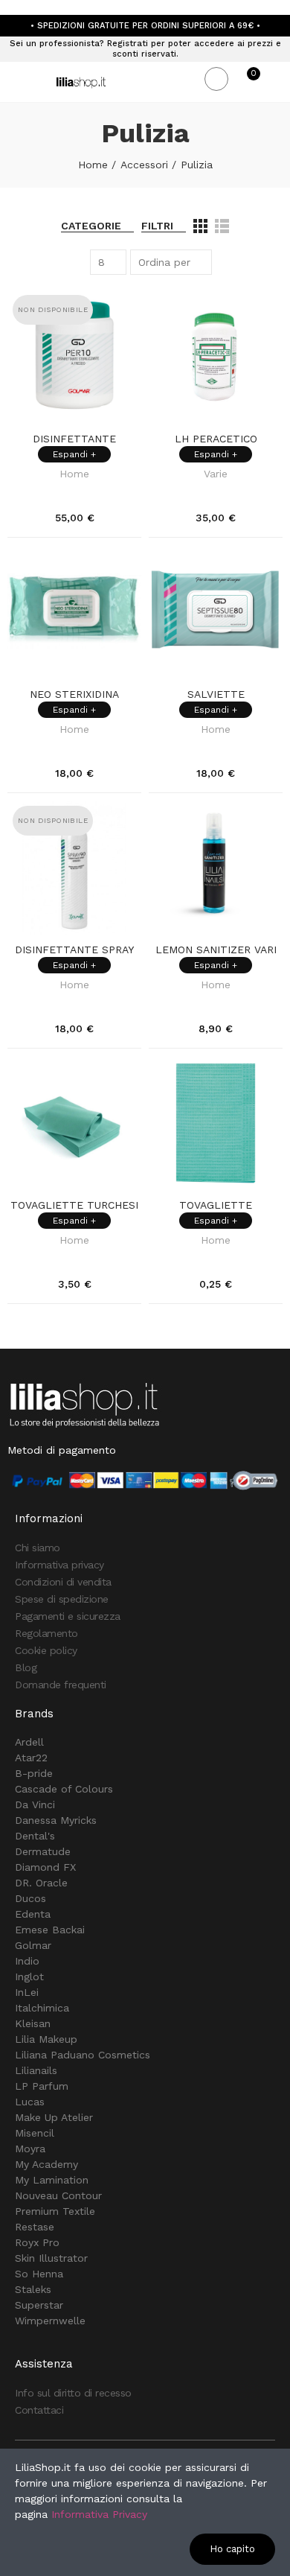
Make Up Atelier (54, 2117)
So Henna (39, 2274)
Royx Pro (37, 2242)
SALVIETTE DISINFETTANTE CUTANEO (216, 695)
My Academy (46, 2164)
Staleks (33, 2289)
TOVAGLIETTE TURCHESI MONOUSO (74, 1206)
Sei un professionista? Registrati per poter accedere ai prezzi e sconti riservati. (145, 49)
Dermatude (43, 1851)
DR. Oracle (41, 1883)
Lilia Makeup (46, 2039)
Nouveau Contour (58, 2195)
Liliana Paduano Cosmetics (83, 2055)
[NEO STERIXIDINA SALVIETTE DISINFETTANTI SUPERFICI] (74, 612)
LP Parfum (42, 2086)
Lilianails (36, 2070)
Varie (216, 474)
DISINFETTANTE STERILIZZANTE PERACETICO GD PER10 (74, 439)
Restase (35, 2227)
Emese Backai (50, 1930)
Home (74, 474)
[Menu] (14, 82)
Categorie (91, 226)
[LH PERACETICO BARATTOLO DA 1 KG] (216, 357)
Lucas (30, 2102)
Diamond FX (45, 1867)
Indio (27, 1961)
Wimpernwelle (50, 2321)
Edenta (33, 1914)
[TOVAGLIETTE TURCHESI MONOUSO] (74, 1123)
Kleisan (33, 2023)
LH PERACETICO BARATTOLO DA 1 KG (216, 439)
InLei (27, 1992)
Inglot (29, 1976)
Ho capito (232, 2549)
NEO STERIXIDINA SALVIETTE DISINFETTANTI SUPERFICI (74, 695)
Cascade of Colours (64, 1789)
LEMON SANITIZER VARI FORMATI (216, 950)
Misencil (35, 2133)
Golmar (33, 1945)
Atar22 (31, 1758)
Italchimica (42, 2008)
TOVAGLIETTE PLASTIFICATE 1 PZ (216, 1206)
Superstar (39, 2305)
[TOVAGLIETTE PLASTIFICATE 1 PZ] (216, 1123)
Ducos (30, 1898)
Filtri (157, 226)
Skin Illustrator (51, 2258)
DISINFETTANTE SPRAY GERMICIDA (74, 950)
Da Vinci (35, 1804)
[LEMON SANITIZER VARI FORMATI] (216, 868)
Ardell (29, 1742)
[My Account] (275, 82)
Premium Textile (55, 2211)
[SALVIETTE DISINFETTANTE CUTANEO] (216, 612)
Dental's (35, 1836)
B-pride (34, 1773)
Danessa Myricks (56, 1820)
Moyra (30, 2149)
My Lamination (52, 2180)
